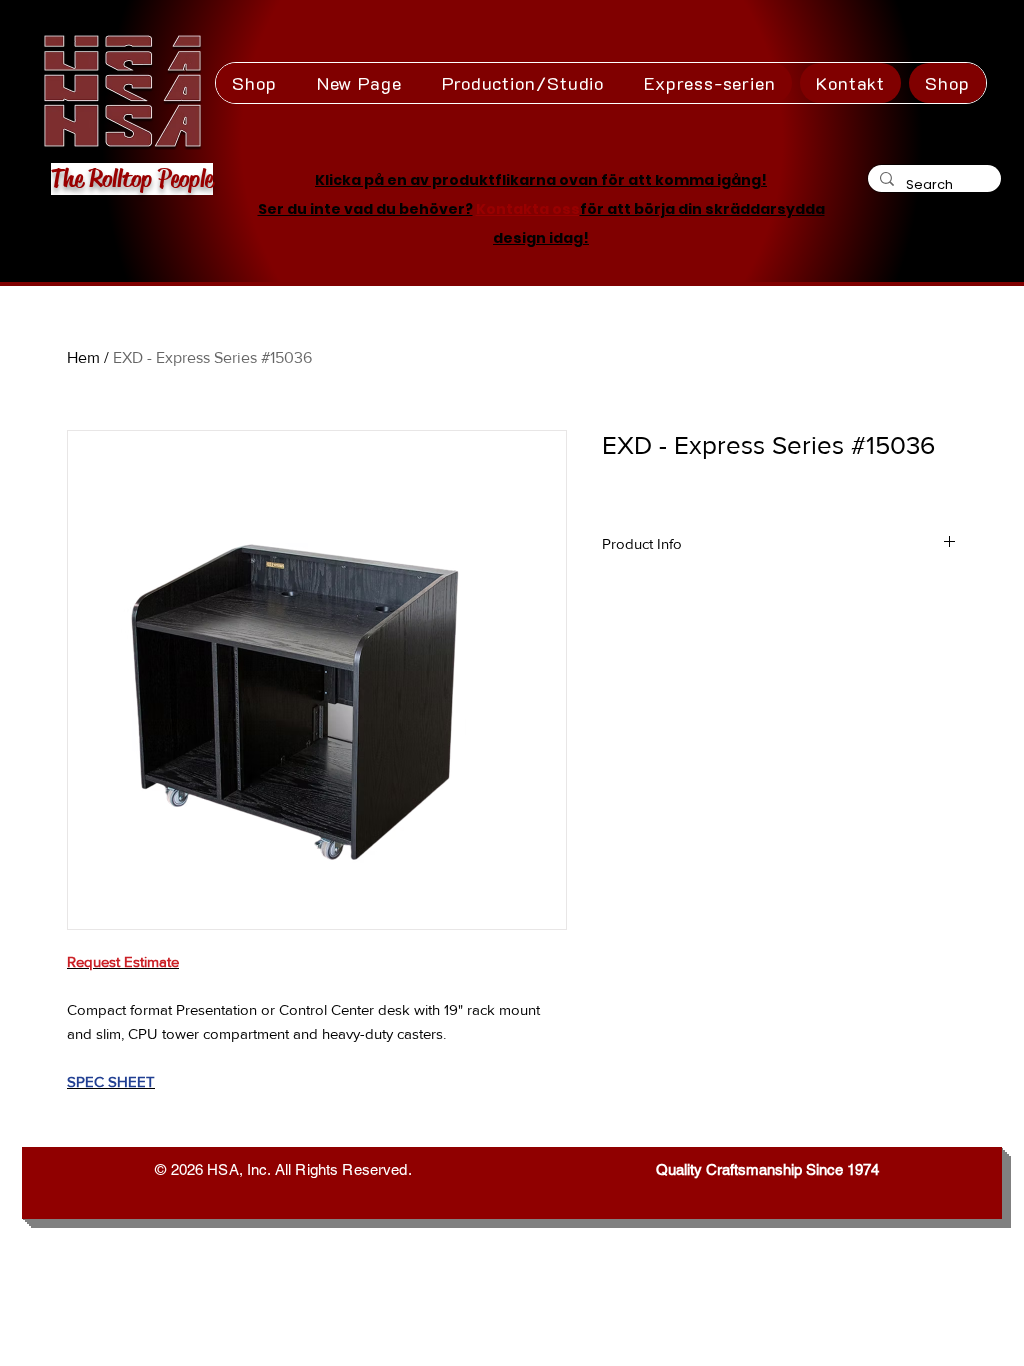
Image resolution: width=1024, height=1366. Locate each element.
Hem (83, 357)
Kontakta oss (528, 209)
